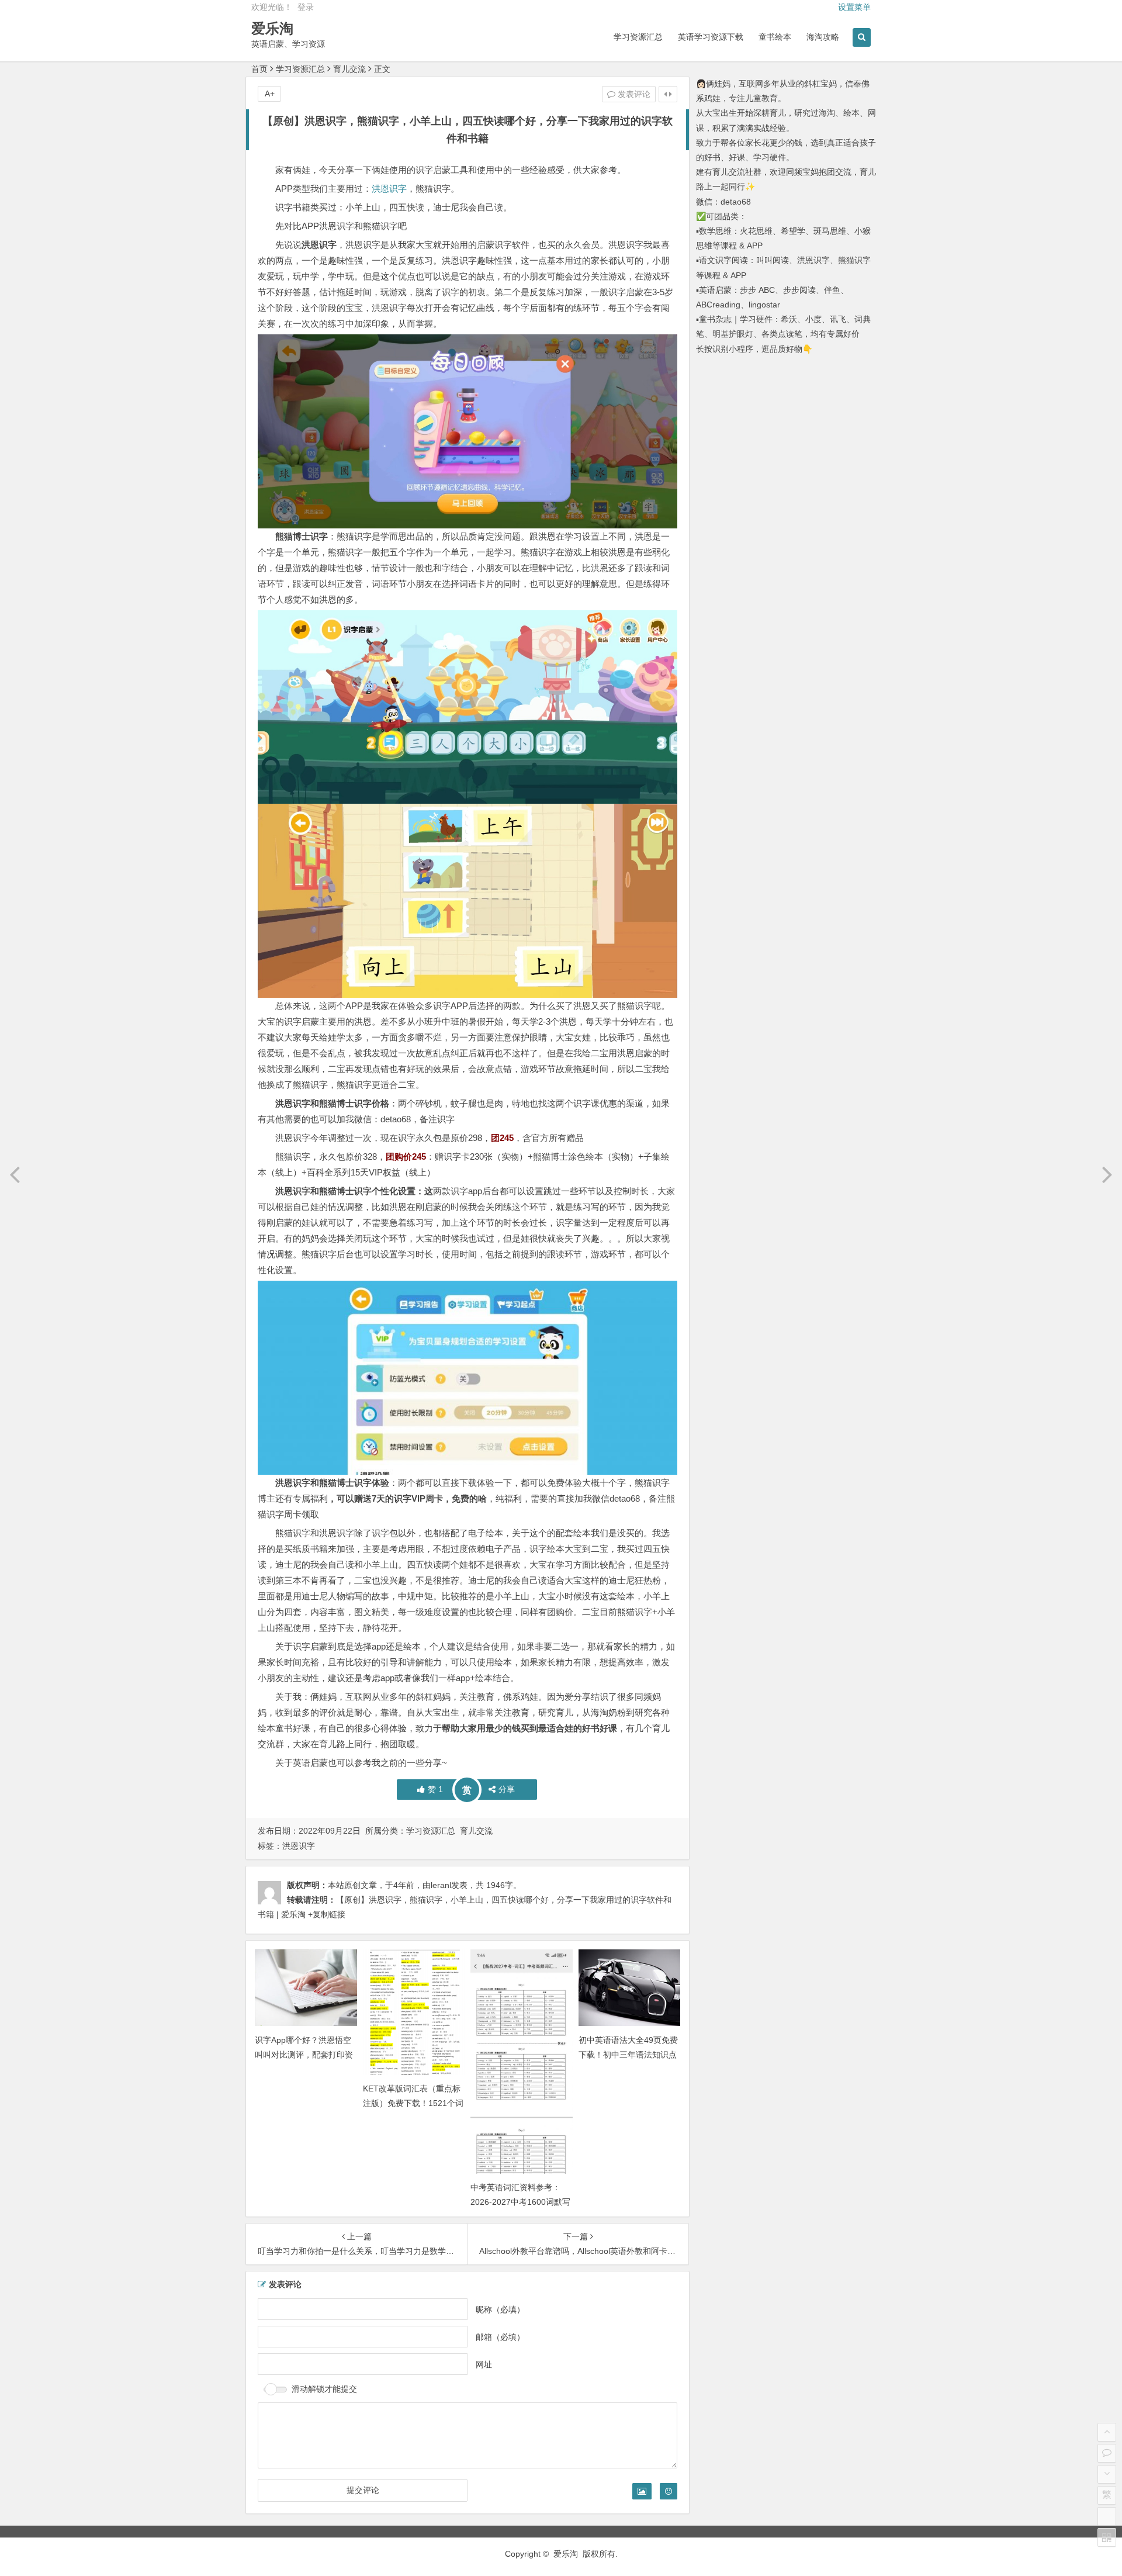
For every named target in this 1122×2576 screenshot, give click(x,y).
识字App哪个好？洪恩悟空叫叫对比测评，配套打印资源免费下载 (304, 2055)
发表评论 (633, 94)
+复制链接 (325, 1914)
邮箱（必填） (500, 2336)
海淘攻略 (823, 37)
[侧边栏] (668, 94)
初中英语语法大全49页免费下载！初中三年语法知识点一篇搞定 (628, 2055)
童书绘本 (775, 37)
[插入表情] (669, 2491)
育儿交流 (349, 69)
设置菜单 (854, 7)
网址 (484, 2364)
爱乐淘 (272, 28)
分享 (507, 1789)
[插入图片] (642, 2491)
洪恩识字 (389, 189)
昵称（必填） (500, 2309)
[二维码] (1107, 2537)
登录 (306, 7)
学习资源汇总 (638, 37)
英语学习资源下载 (711, 37)
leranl (441, 1885)
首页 (259, 69)
